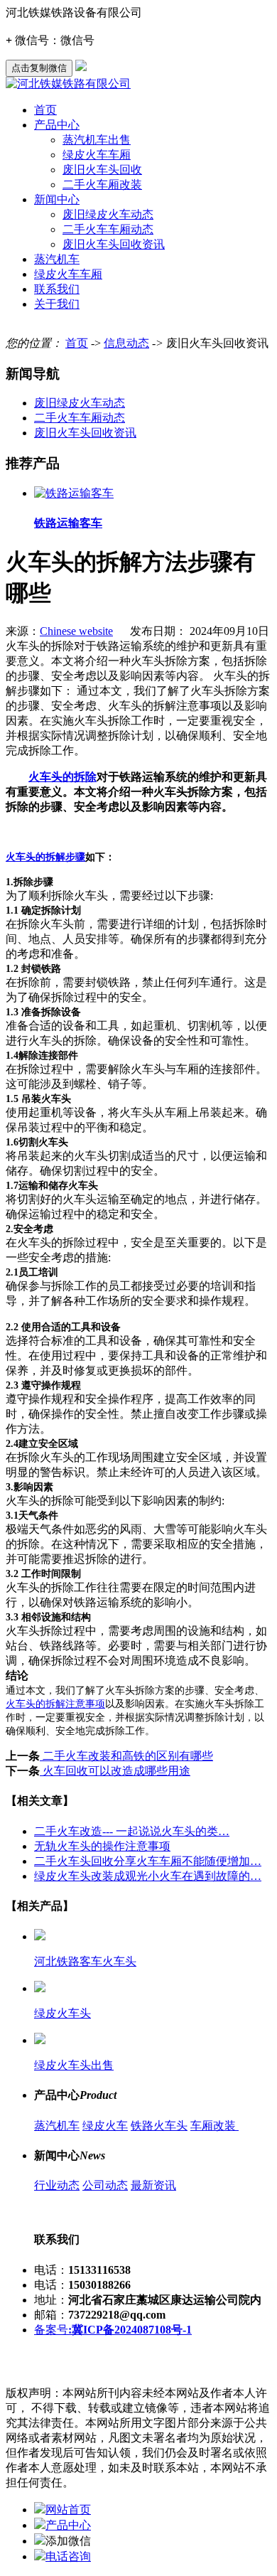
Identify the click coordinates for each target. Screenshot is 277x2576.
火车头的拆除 (63, 777)
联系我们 (57, 289)
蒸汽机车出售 (97, 140)
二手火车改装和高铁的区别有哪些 (126, 1756)
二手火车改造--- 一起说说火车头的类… (132, 1831)
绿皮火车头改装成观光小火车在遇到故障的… (148, 1876)
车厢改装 (214, 2126)
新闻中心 (57, 199)
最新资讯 (153, 2185)
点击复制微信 (39, 68)
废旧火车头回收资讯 (114, 244)
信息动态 (126, 343)
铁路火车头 (159, 2126)
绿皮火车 (105, 2126)
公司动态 (105, 2185)
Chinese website (76, 631)
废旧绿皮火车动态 (108, 214)
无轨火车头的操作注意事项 (102, 1846)
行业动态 (57, 2185)
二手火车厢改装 (102, 185)
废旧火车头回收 (102, 170)
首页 (45, 110)
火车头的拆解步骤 (45, 857)
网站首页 (68, 2510)
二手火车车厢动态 (108, 229)
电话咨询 (68, 2556)
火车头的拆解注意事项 (55, 1704)
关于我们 (57, 304)
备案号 (113, 2330)
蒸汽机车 (57, 259)
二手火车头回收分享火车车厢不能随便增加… (148, 1861)
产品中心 (57, 125)
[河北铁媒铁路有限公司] (68, 84)
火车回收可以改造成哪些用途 (115, 1771)
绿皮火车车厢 (97, 155)
